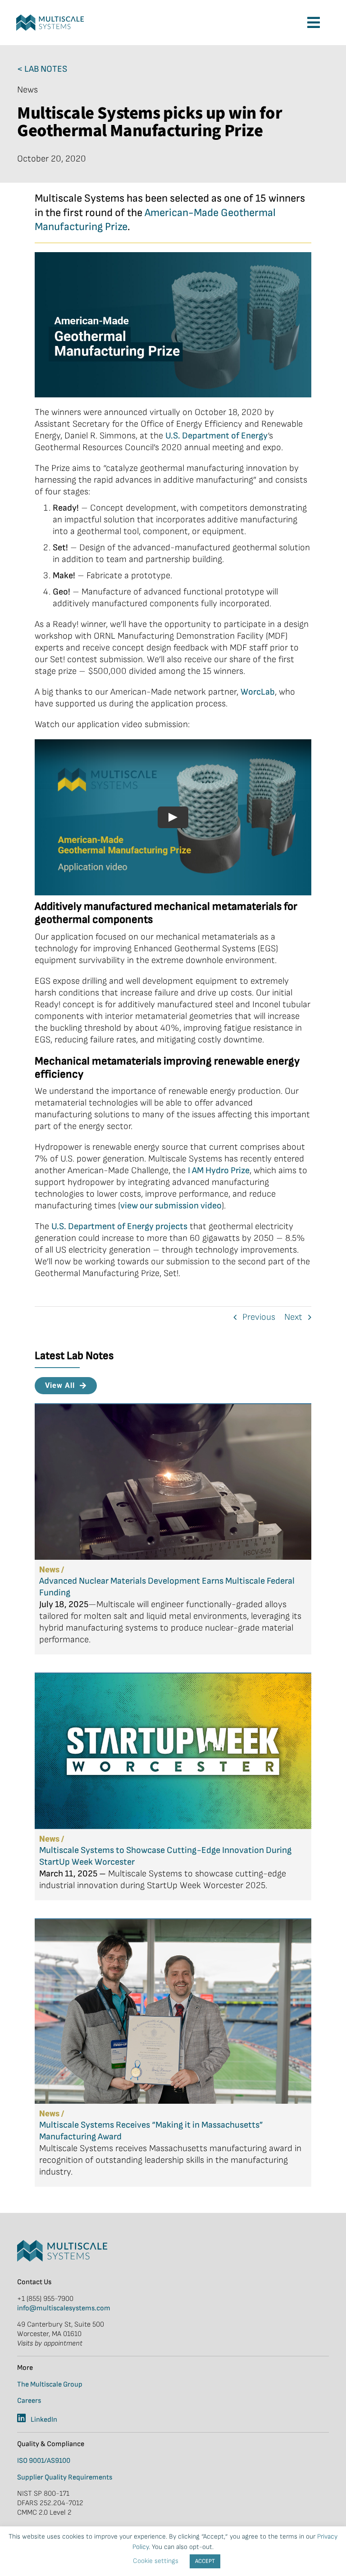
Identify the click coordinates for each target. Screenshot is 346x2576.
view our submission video (171, 1206)
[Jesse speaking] (50, 19)
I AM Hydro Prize (219, 1170)
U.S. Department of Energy (216, 436)
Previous (259, 1317)
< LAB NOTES (42, 69)
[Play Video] (173, 817)
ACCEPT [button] (205, 2561)
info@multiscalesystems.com (64, 2308)
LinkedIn (44, 2420)
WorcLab (258, 692)
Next (293, 1317)
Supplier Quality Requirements (65, 2477)
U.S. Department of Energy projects (119, 1226)
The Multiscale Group (50, 2385)
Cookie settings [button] (156, 2561)
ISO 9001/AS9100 (44, 2461)
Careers (29, 2401)
